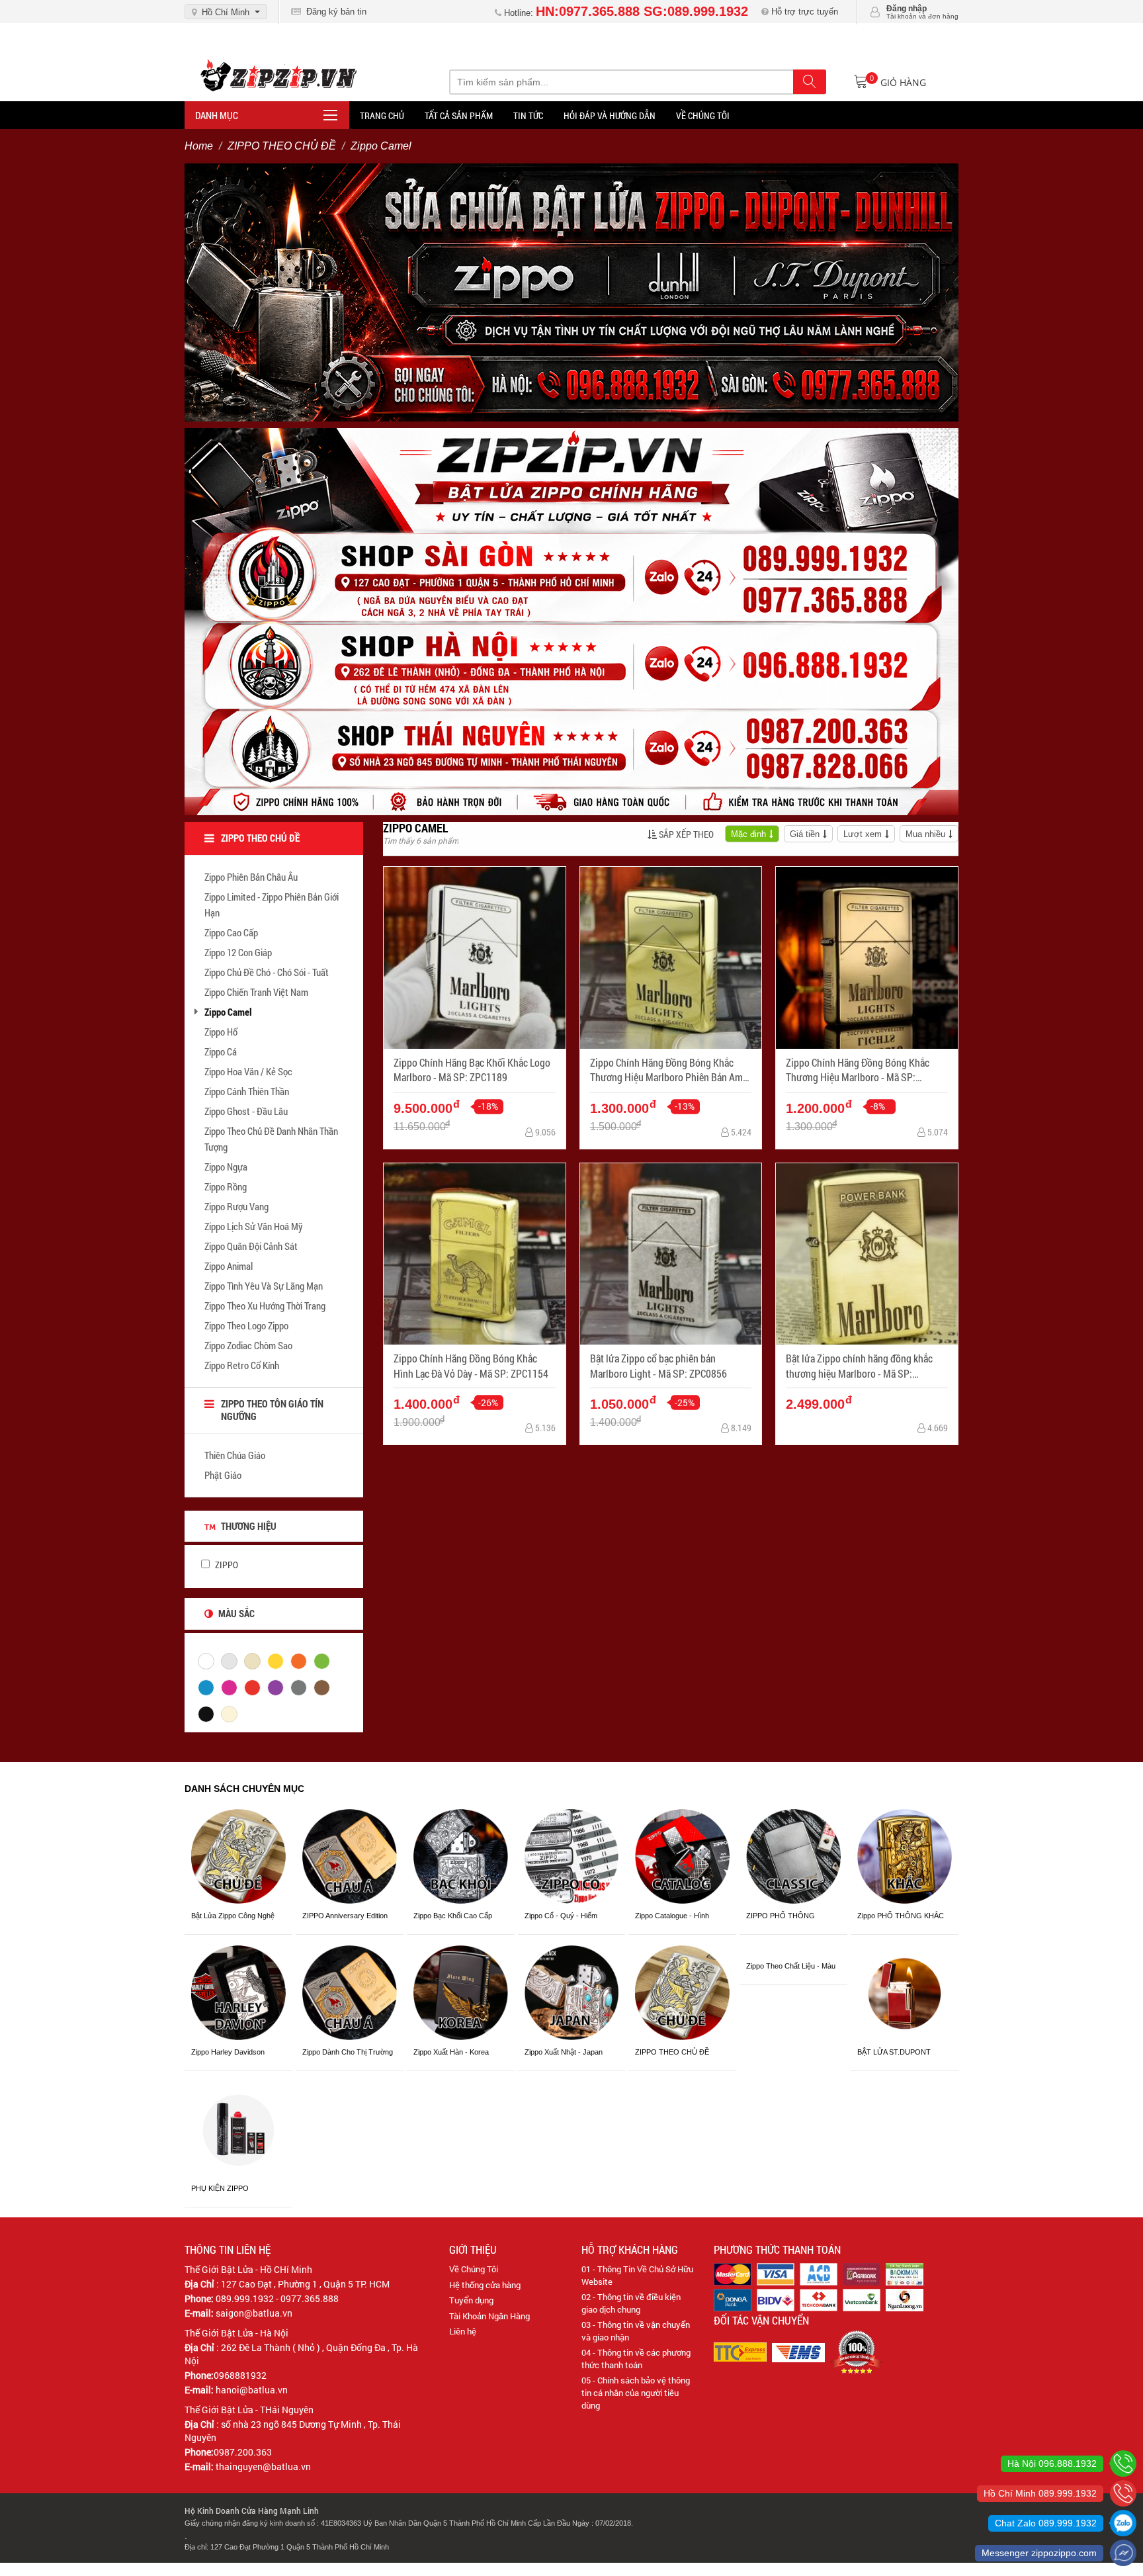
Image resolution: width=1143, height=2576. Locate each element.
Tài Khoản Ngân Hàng (489, 2316)
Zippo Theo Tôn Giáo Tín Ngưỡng (272, 1410)
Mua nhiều (925, 834)
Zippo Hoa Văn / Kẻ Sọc (248, 1071)
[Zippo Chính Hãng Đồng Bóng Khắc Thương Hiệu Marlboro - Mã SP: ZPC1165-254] (867, 958)
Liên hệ (463, 2331)
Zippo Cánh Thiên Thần (247, 1091)
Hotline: (625, 13)
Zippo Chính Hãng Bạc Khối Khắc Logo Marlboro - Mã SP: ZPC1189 (472, 1070)
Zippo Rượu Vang (236, 1206)
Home (199, 146)
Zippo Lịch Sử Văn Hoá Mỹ (254, 1226)
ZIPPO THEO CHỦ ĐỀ (282, 146)
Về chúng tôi (703, 115)
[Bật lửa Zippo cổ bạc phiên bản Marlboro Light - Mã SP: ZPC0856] (671, 1254)
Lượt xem (863, 834)
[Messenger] (1123, 2553)
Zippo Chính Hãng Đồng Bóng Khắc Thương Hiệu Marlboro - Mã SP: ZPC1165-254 (858, 1070)
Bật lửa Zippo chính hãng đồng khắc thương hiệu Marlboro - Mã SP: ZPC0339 (859, 1366)
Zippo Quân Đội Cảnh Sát (251, 1246)
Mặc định (748, 834)
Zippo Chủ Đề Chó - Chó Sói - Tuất (267, 972)
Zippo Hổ (221, 1032)
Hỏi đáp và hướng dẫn (610, 115)
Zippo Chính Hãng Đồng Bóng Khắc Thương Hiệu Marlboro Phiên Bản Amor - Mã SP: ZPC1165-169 (671, 1070)
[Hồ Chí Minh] (1123, 2493)
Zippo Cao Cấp (231, 932)
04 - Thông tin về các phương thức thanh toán (636, 2359)
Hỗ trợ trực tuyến (803, 12)
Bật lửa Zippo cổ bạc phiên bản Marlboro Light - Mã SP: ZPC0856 (658, 1365)
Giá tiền (805, 834)
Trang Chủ (382, 115)
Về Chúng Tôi (474, 2269)
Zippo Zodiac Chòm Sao (248, 1345)
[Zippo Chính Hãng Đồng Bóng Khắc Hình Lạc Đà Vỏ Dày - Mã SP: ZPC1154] (475, 1254)
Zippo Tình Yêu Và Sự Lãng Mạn (264, 1286)
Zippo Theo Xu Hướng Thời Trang (265, 1306)
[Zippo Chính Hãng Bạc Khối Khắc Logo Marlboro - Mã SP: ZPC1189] (475, 958)
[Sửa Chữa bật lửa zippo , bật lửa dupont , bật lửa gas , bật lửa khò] (571, 292)
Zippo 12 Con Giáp (238, 952)
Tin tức (528, 115)
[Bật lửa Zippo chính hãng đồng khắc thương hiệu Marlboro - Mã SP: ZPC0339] (867, 1254)
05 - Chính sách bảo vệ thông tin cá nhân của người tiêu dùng (636, 2392)
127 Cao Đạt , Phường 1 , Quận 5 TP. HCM (305, 2284)
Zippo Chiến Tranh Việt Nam (256, 992)
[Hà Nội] (1123, 2464)
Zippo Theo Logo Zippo (246, 1325)
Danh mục (217, 115)
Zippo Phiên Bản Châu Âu (251, 877)
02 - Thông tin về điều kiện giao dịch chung (631, 2303)
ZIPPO (226, 1565)
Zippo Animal (229, 1266)
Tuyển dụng (471, 2300)
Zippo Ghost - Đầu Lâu (246, 1111)
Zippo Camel (228, 1012)
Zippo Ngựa (226, 1167)
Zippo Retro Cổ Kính (242, 1365)
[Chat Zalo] (1123, 2523)
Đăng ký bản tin (334, 12)
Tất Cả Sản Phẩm (459, 115)
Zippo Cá (221, 1051)
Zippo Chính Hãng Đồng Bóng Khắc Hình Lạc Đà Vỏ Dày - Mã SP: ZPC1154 (471, 1365)
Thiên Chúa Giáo (235, 1455)
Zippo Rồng (226, 1186)
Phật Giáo (223, 1475)
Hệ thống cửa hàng (485, 2285)
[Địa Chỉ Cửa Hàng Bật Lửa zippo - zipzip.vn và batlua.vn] (571, 621)
